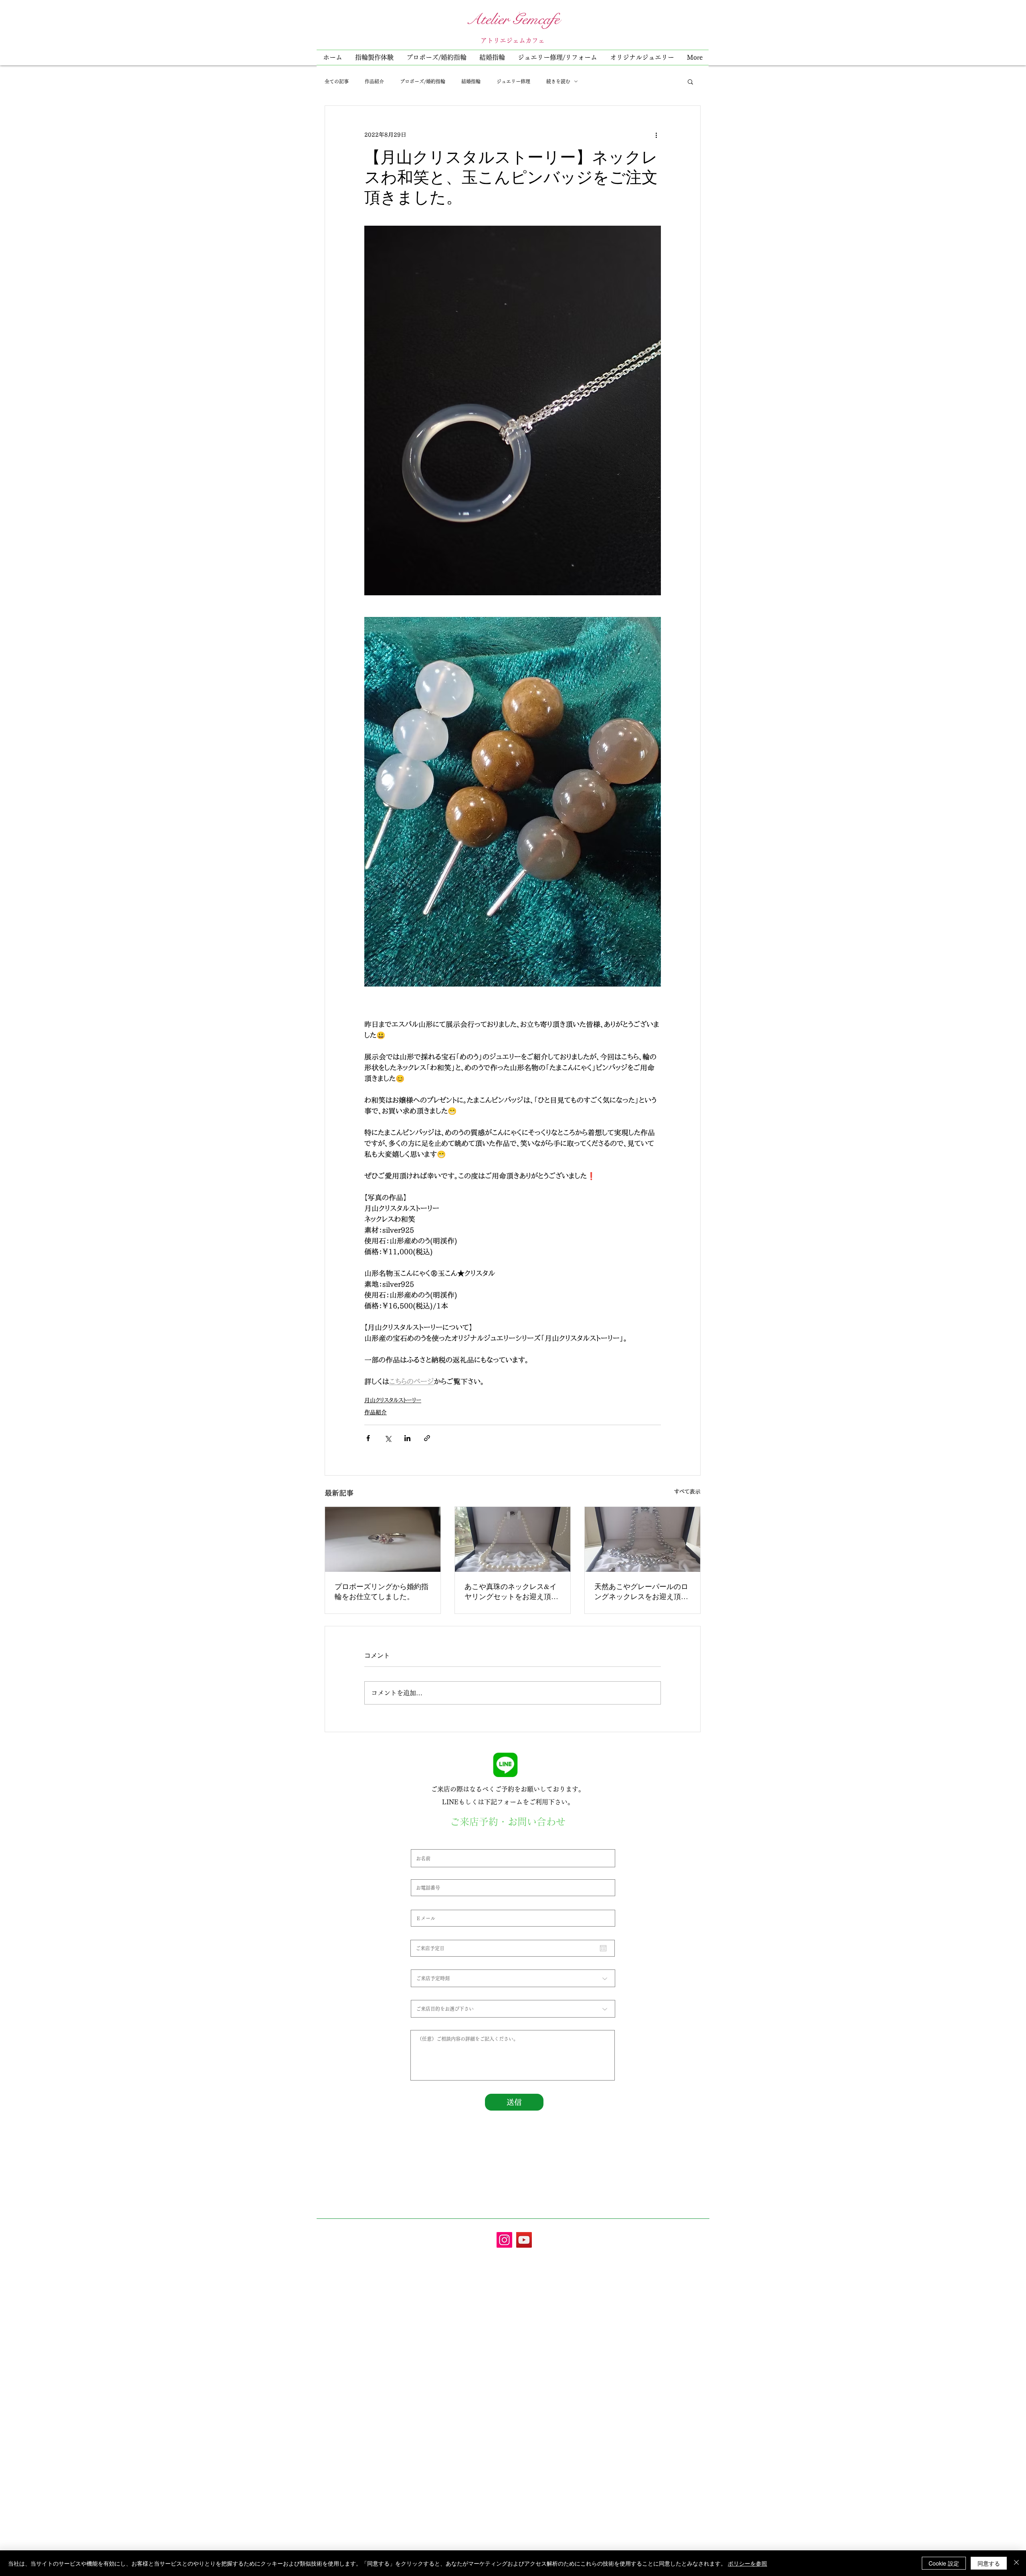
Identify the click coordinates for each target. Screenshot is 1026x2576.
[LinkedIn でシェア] (407, 1438)
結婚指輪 (471, 81)
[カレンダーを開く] (603, 1948)
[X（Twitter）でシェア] (388, 1438)
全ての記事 (337, 81)
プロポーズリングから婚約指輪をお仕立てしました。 (382, 1591)
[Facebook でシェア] (368, 1438)
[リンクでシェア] (427, 1438)
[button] (557, 58)
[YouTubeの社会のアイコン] (524, 2240)
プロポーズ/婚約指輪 (423, 81)
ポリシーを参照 (747, 2563)
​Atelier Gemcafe (513, 19)
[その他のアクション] (656, 135)
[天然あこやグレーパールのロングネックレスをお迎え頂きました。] (642, 1539)
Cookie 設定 (944, 2563)
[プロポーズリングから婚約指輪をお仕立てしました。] (383, 1539)
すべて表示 (687, 1492)
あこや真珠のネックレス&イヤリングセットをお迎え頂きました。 (511, 1591)
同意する (989, 2563)
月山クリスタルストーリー (393, 1400)
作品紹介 (374, 81)
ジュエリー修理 (513, 81)
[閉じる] (1016, 2563)
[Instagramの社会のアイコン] (504, 2240)
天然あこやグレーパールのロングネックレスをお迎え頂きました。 (641, 1591)
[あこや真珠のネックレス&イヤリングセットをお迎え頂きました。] (513, 1539)
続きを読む (558, 81)
